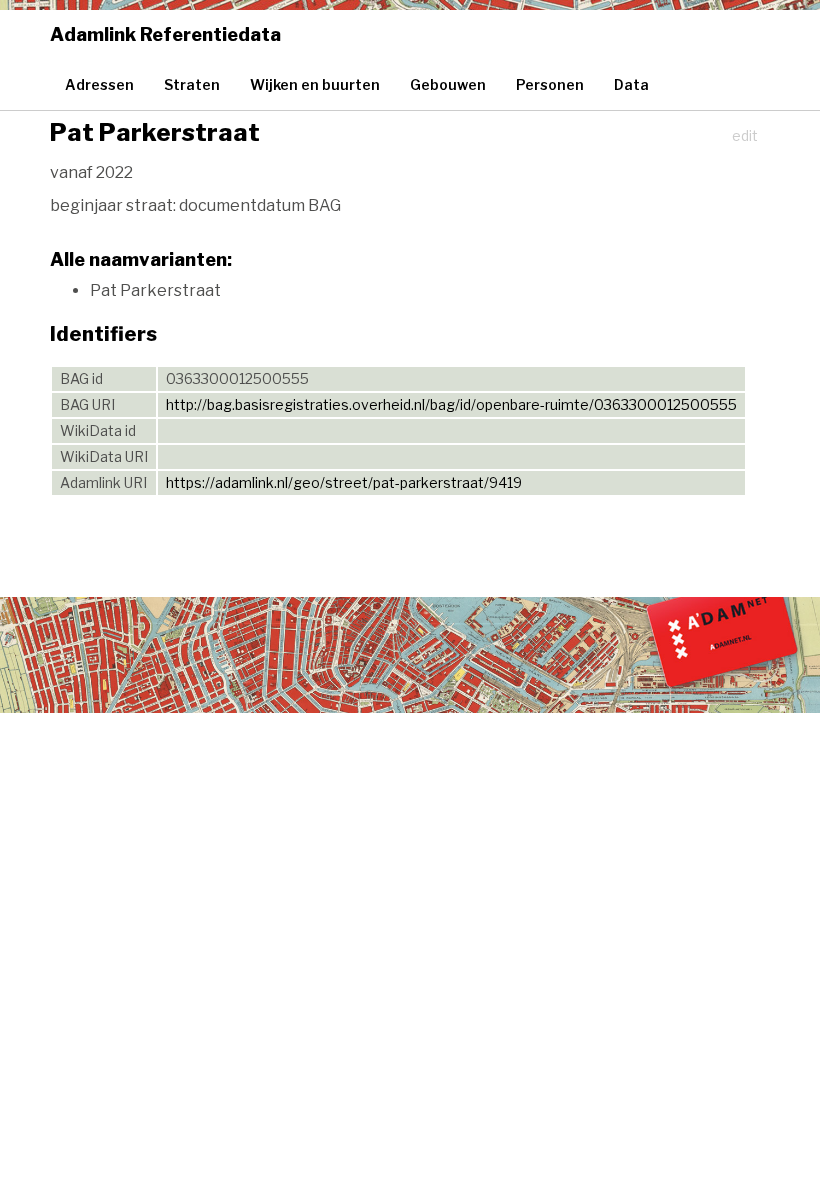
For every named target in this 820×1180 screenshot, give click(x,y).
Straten (192, 84)
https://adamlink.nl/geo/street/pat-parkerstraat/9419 (344, 482)
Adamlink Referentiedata (165, 34)
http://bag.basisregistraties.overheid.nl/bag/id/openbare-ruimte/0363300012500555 (451, 404)
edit (745, 135)
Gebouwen (448, 84)
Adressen (99, 84)
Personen (550, 84)
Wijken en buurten (315, 84)
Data (631, 84)
